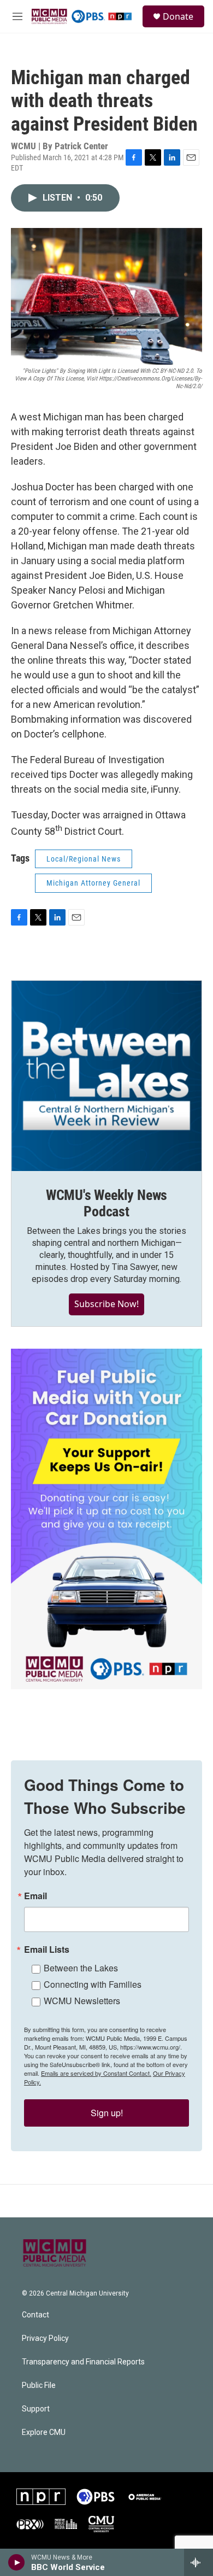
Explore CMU (44, 2432)
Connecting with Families (93, 1984)
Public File (39, 2385)
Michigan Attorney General (93, 883)
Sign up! (107, 2113)
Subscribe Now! (106, 1304)
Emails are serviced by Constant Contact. (96, 2073)
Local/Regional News (84, 859)
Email (35, 1896)
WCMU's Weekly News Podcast (106, 1203)
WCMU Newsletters (82, 2001)
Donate (178, 16)
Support (36, 2409)
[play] (17, 2562)
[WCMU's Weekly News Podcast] (106, 1076)
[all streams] (199, 2562)
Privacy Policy (45, 2338)
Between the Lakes (81, 1968)
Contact (35, 2315)
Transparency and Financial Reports (83, 2362)
